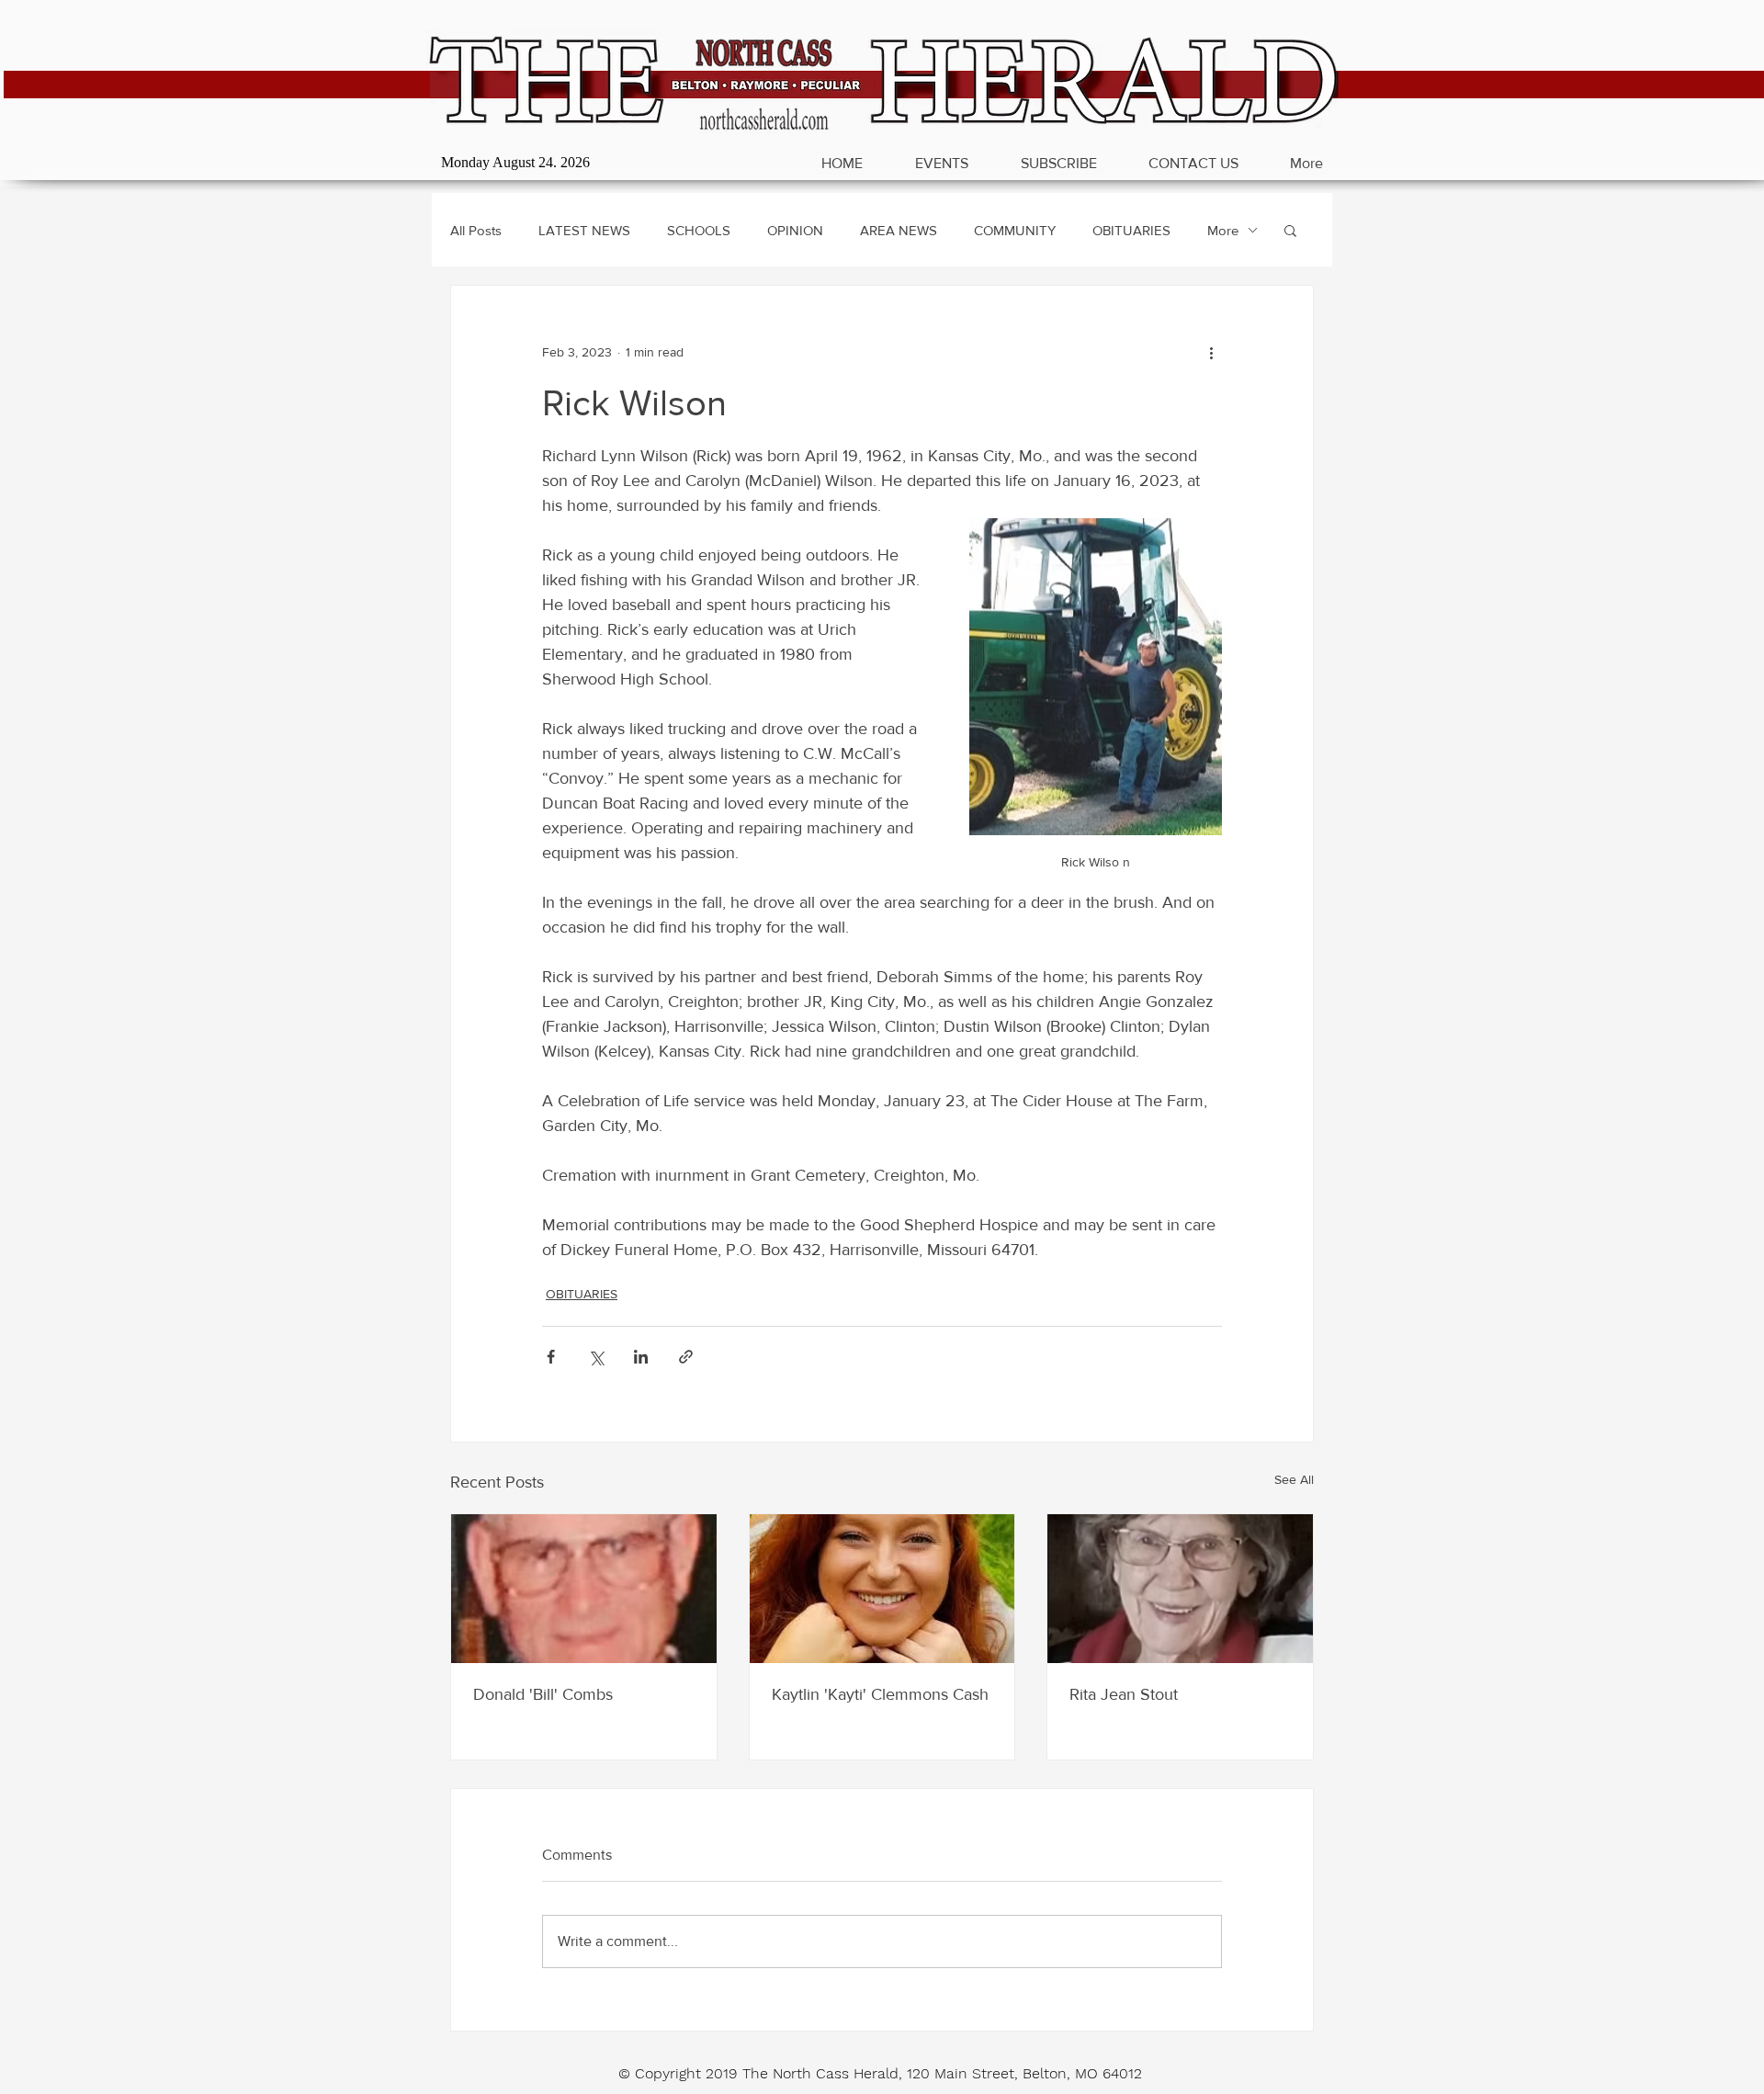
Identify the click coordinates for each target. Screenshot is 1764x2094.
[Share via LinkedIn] (641, 1357)
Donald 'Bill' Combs (543, 1694)
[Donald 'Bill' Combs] (584, 1589)
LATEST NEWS (584, 230)
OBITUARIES (1131, 230)
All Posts (476, 230)
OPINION (795, 230)
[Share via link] (686, 1357)
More (1223, 230)
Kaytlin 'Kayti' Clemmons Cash (880, 1694)
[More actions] (1211, 352)
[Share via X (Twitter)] (596, 1357)
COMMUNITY (1015, 230)
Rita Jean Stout (1124, 1694)
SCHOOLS (699, 230)
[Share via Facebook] (551, 1357)
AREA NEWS (899, 230)
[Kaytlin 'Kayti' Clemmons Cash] (882, 1589)
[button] (1290, 230)
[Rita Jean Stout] (1180, 1589)
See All (1294, 1479)
